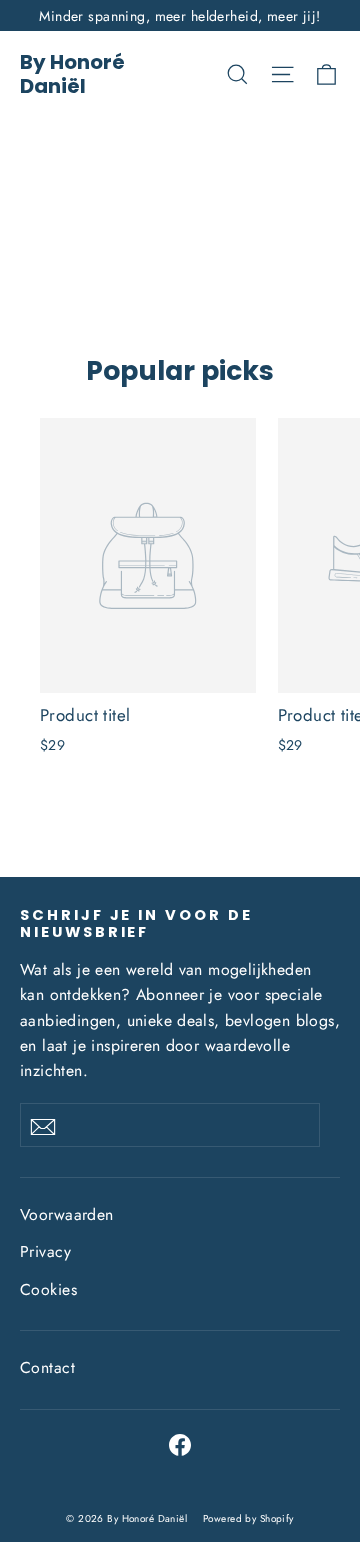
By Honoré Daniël (72, 74)
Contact (47, 1367)
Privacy (45, 1251)
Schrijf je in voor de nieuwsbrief (136, 923)
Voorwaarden (67, 1214)
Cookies (48, 1289)
